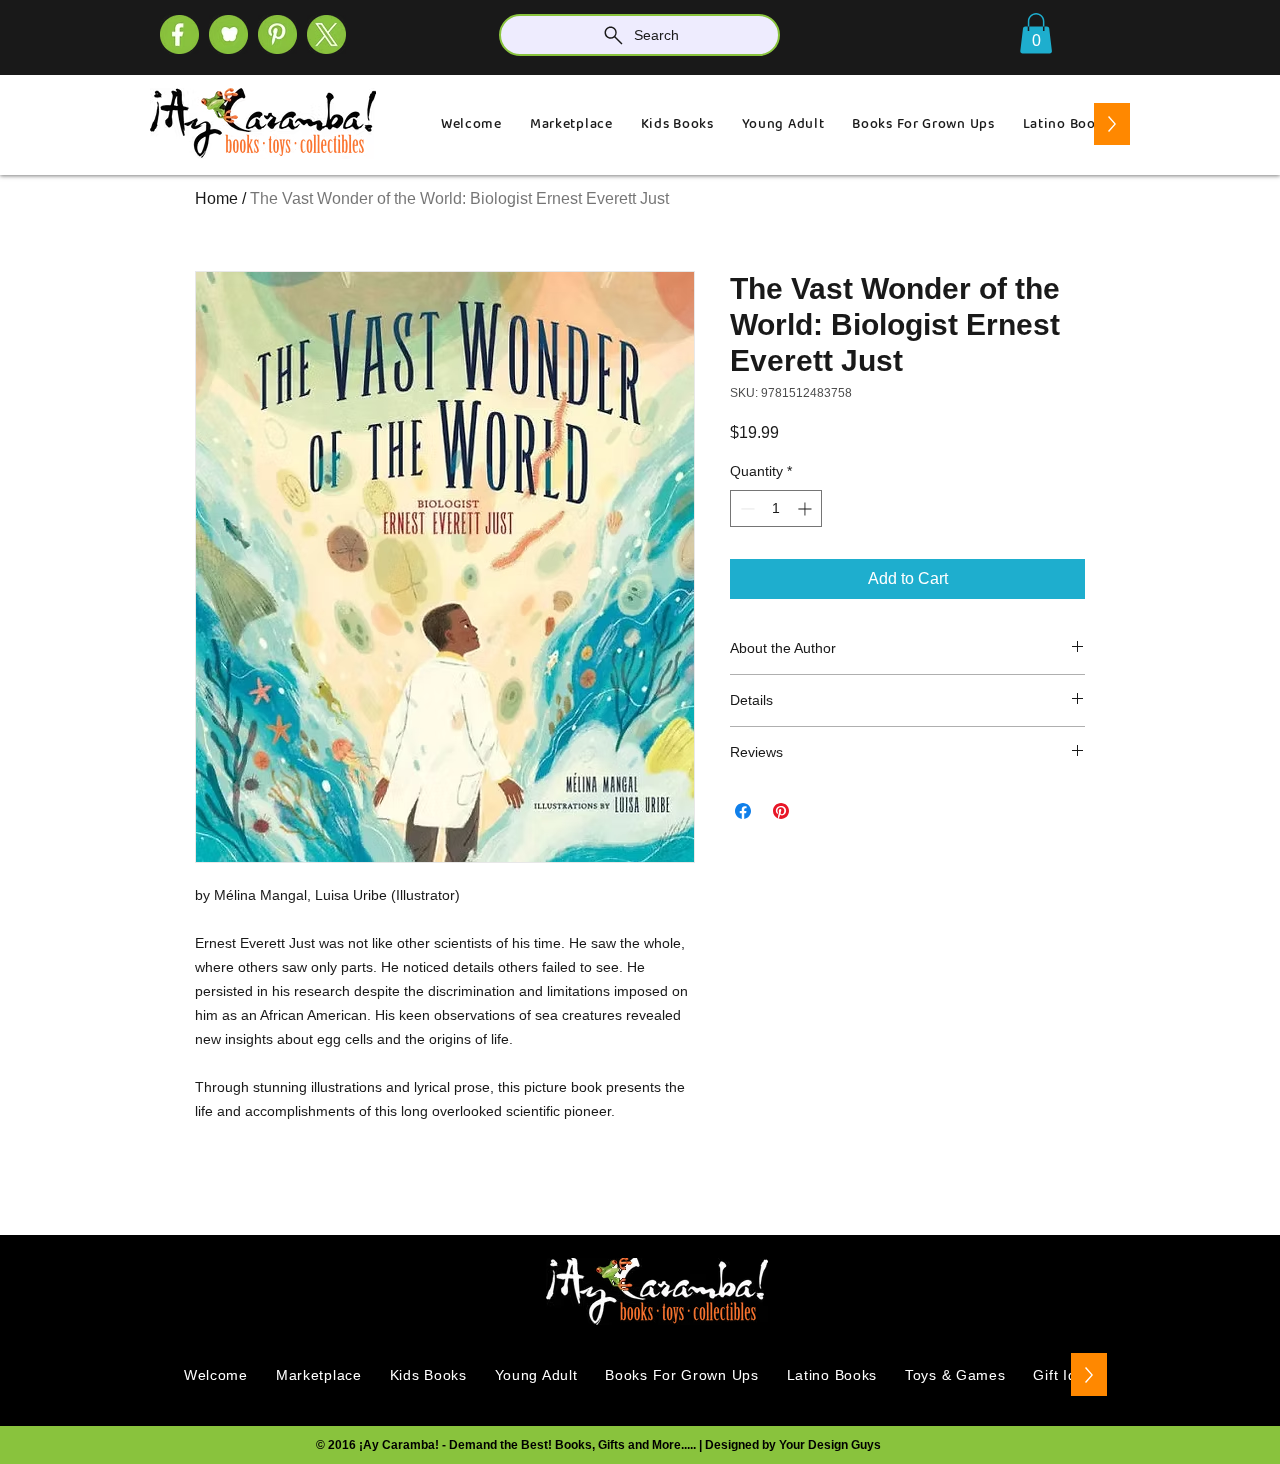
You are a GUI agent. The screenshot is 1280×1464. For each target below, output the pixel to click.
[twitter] (326, 34)
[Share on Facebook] (743, 811)
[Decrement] (745, 508)
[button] (1036, 33)
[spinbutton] (776, 508)
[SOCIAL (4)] (179, 34)
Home (216, 198)
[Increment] (806, 508)
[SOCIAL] (277, 34)
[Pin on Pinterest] (781, 811)
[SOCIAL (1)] (228, 34)
